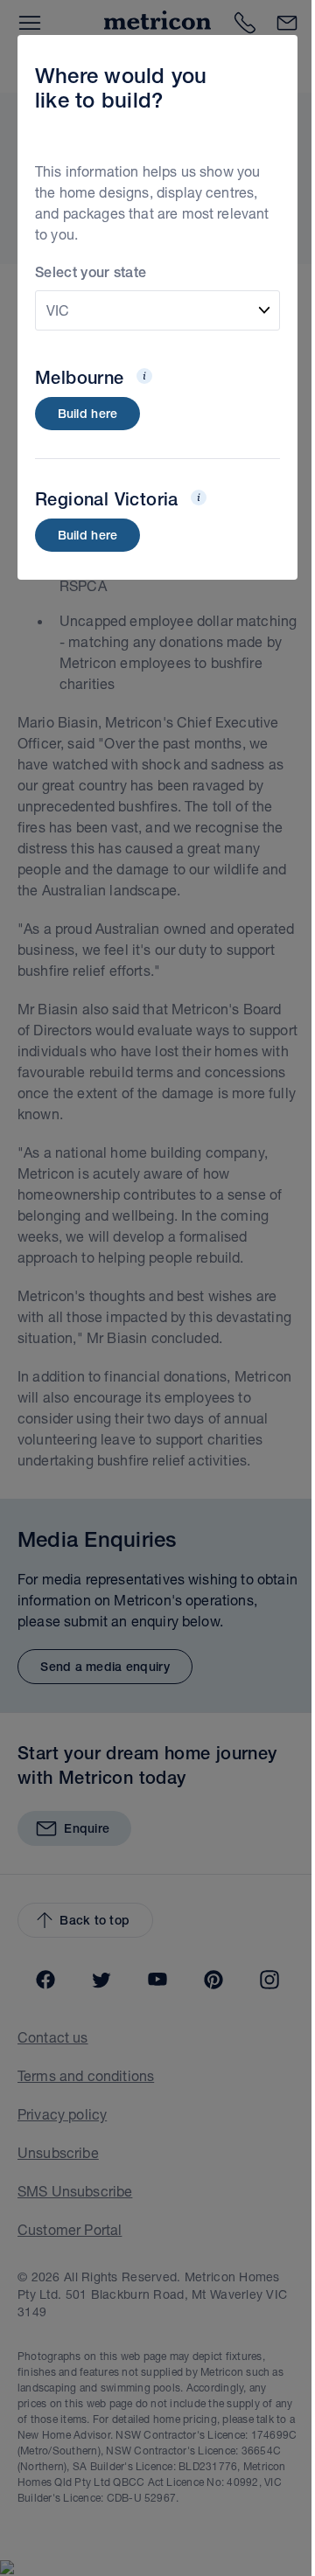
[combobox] (157, 310)
